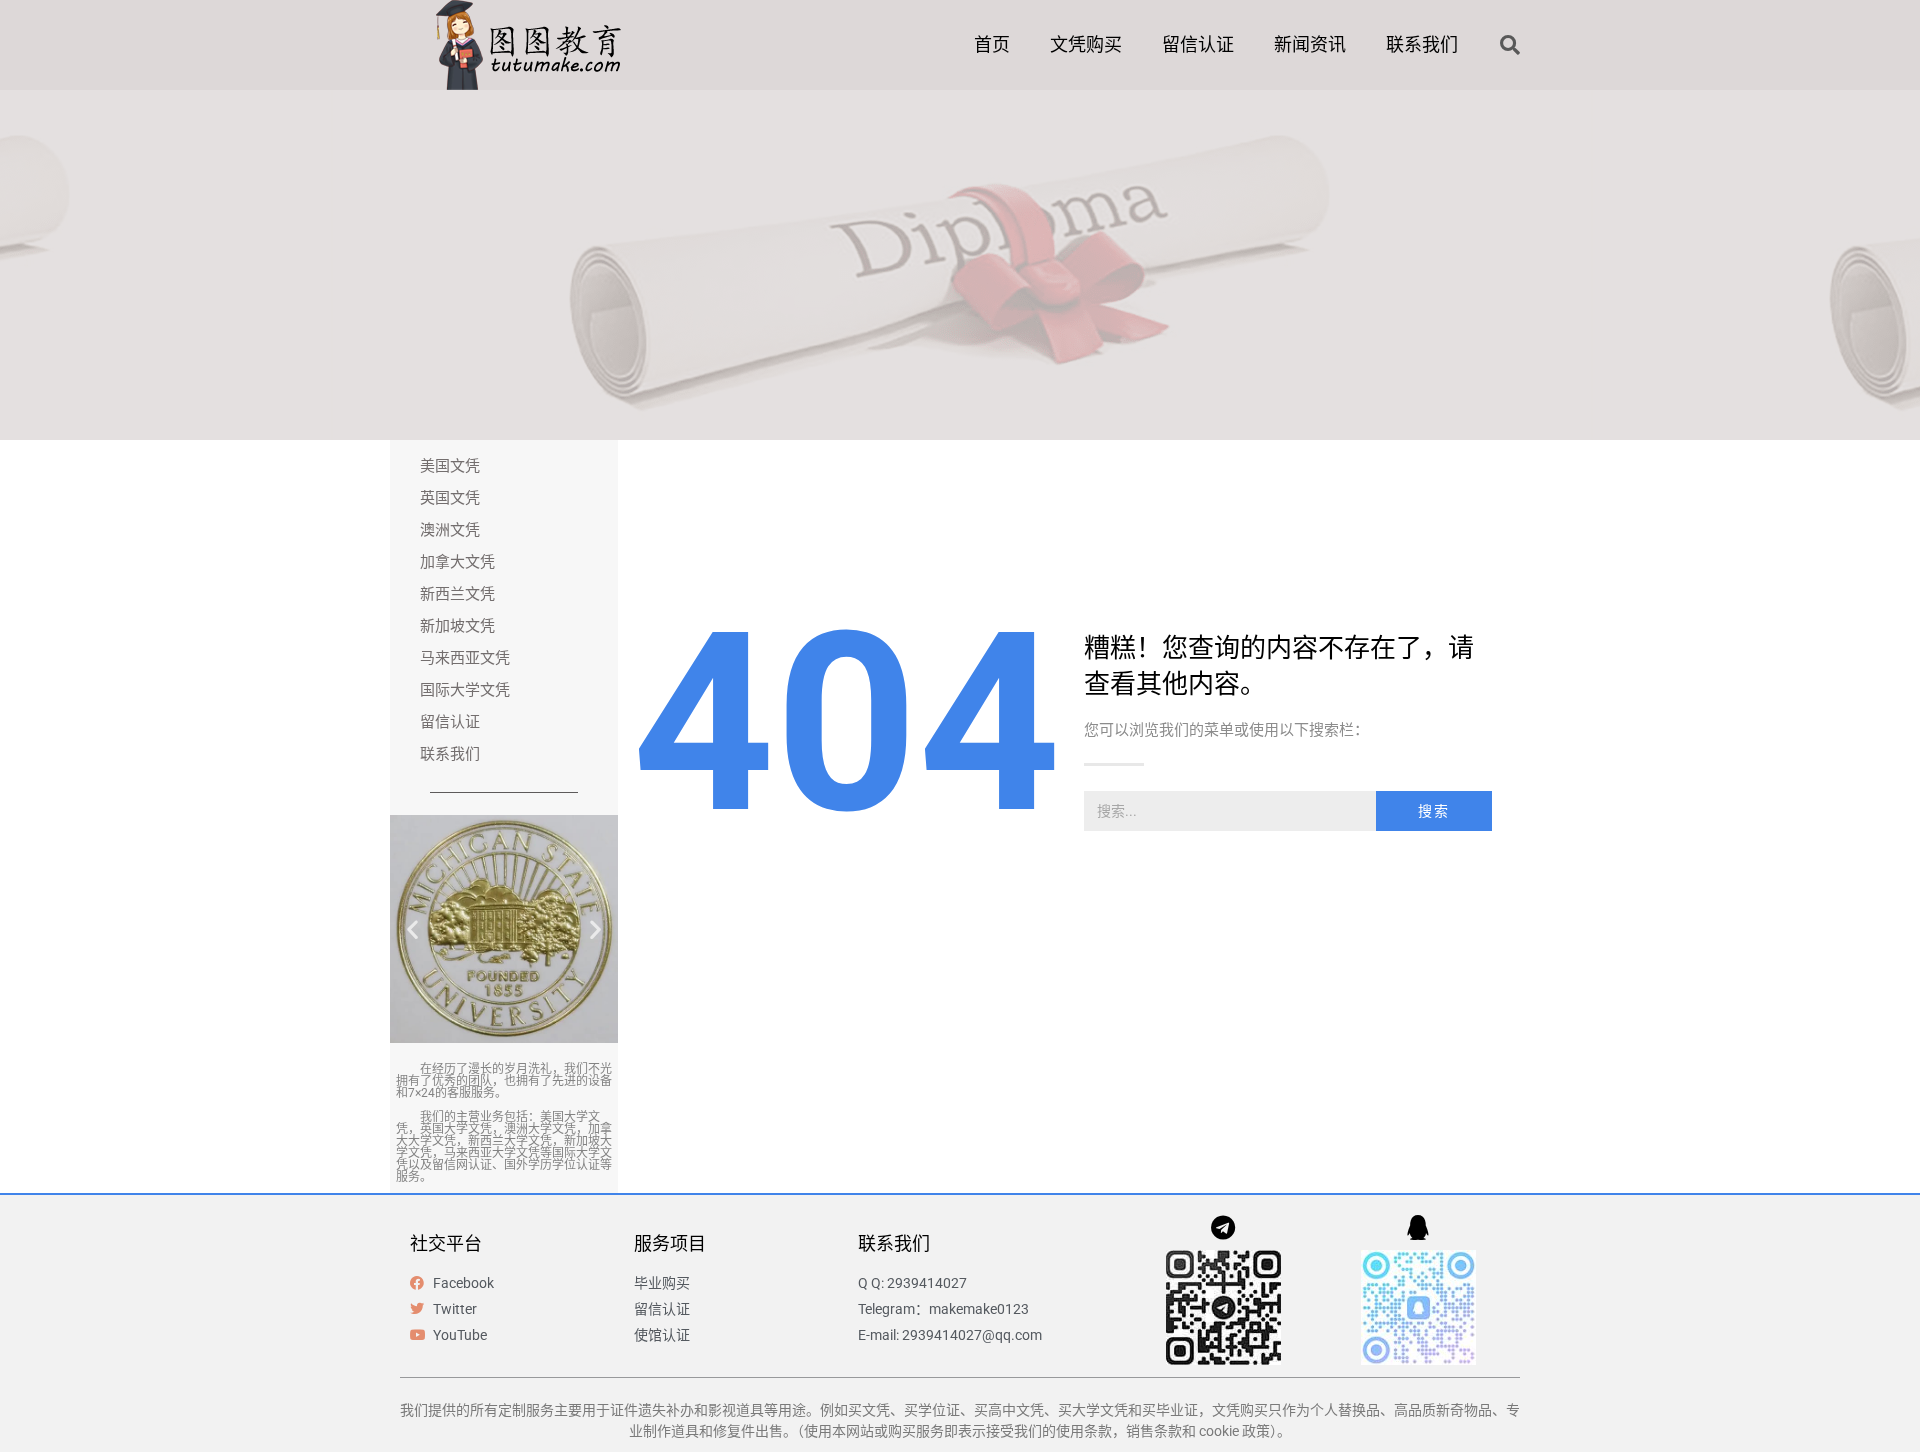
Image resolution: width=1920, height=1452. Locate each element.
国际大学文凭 (465, 690)
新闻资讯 (1310, 44)
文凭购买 (1086, 44)
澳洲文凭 (450, 530)
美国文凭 (450, 466)
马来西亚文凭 (465, 658)
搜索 (1434, 811)
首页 (992, 44)
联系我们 (1422, 44)
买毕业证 (1170, 1410)
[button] (1510, 45)
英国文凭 (450, 498)
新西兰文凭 (457, 594)
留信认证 (1198, 44)
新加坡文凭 (457, 626)
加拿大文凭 (457, 562)
